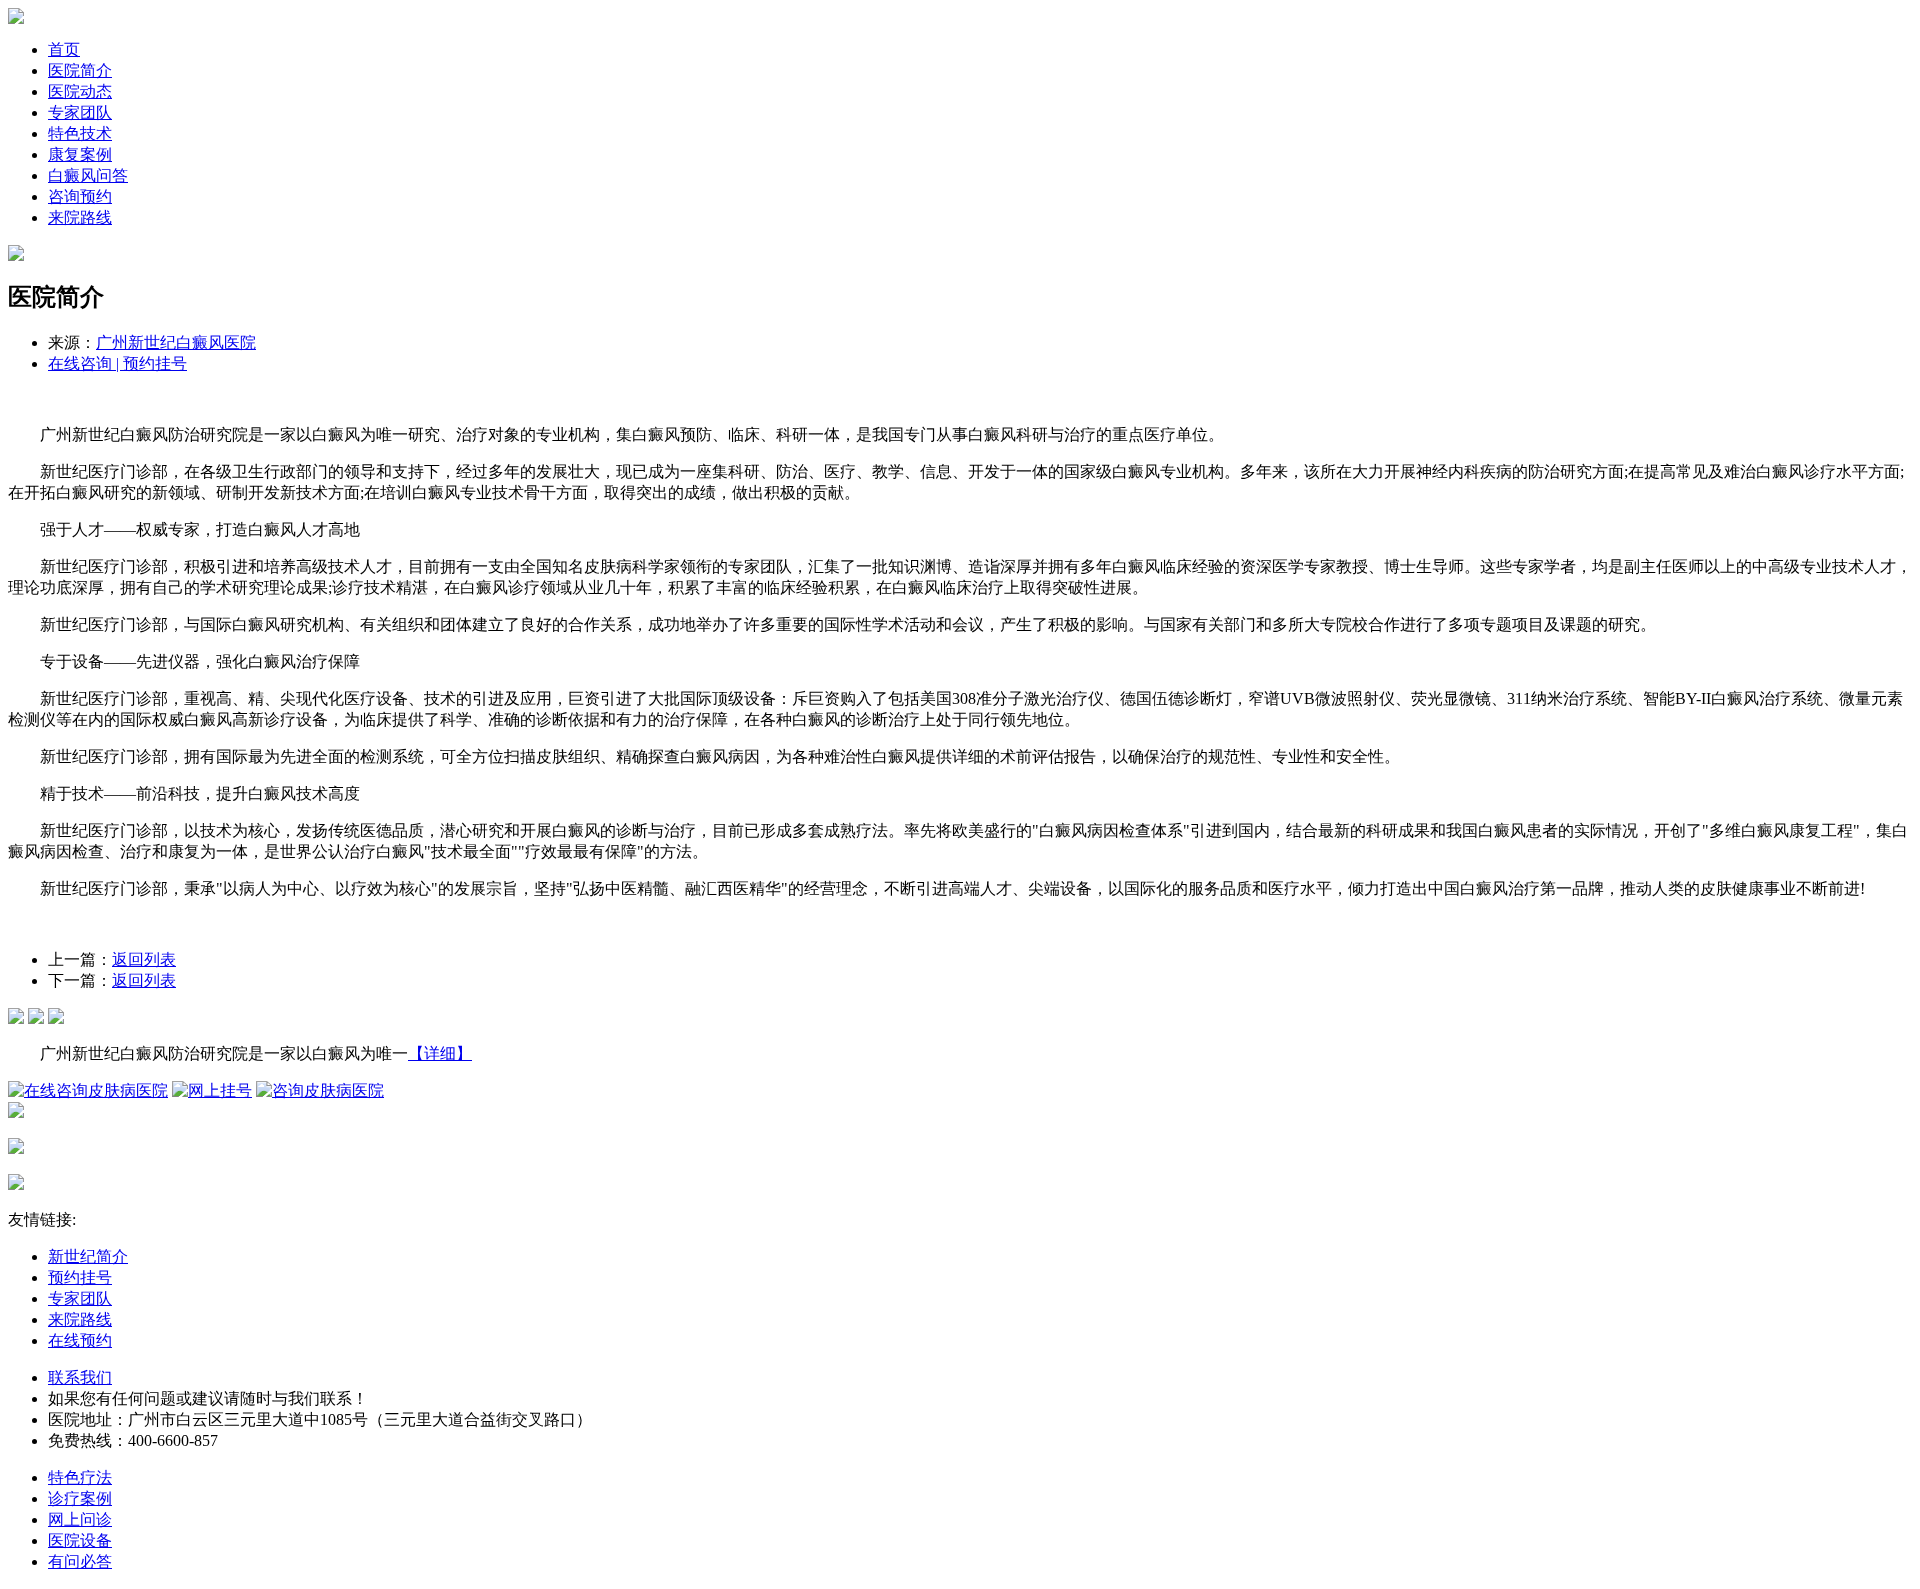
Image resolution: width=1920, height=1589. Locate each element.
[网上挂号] (212, 1090)
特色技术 (80, 133)
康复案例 (80, 154)
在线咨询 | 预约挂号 (117, 363)
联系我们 (80, 1377)
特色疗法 (80, 1477)
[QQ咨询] (56, 1018)
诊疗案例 (80, 1498)
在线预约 (80, 1340)
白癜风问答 (88, 175)
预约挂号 (80, 1277)
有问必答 (80, 1561)
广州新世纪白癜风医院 (176, 342)
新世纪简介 (88, 1256)
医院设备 (80, 1540)
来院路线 (80, 217)
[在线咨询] (16, 1018)
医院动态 (80, 91)
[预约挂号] (36, 1018)
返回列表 (144, 959)
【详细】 (440, 1053)
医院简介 (80, 70)
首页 (64, 49)
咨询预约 (80, 196)
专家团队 (80, 112)
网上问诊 (80, 1519)
